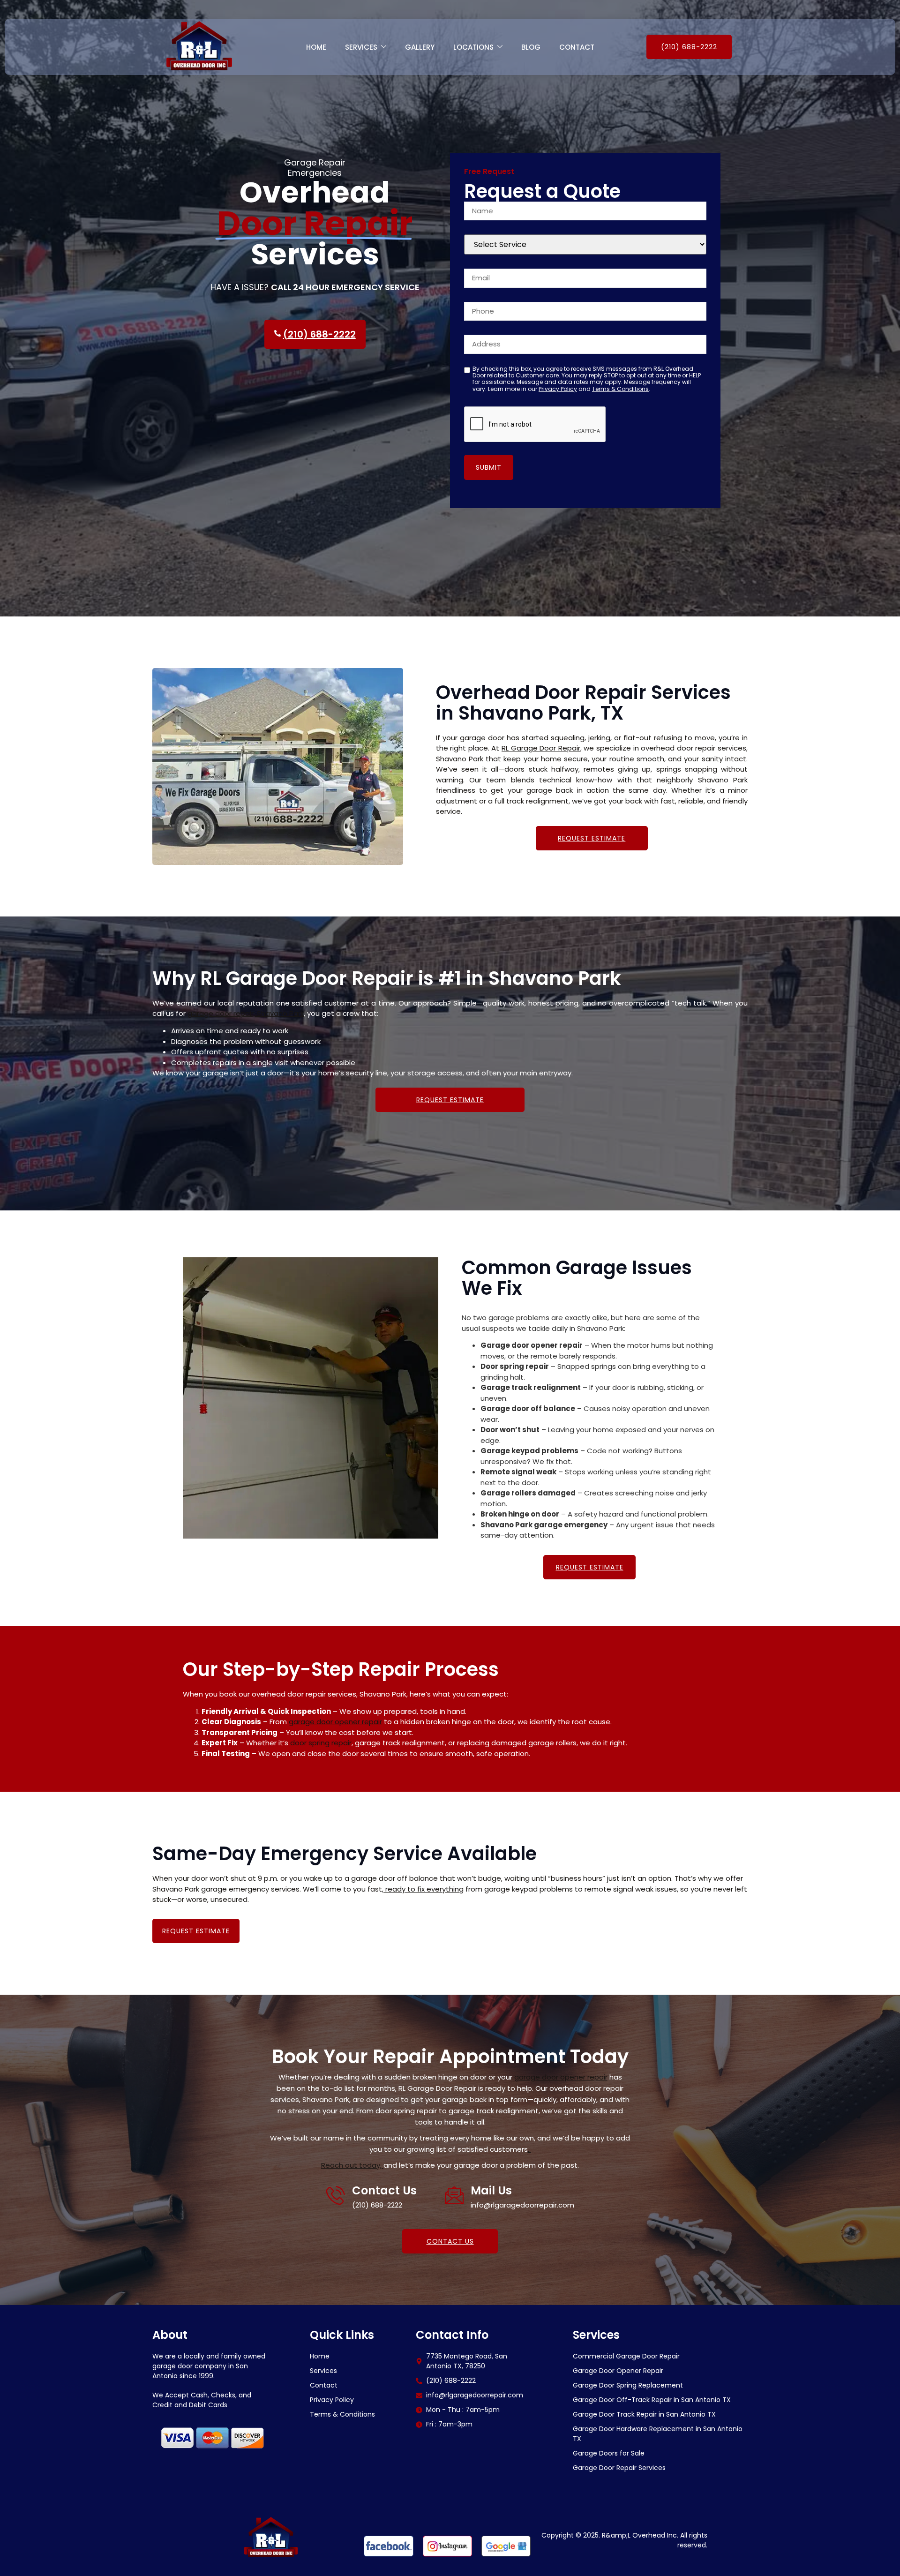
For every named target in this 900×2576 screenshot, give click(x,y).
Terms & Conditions (620, 389)
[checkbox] (467, 370)
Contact (577, 47)
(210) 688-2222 (689, 47)
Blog (531, 47)
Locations (473, 47)
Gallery (420, 47)
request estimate (592, 838)
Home (316, 47)
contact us (450, 2241)
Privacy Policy (558, 389)
